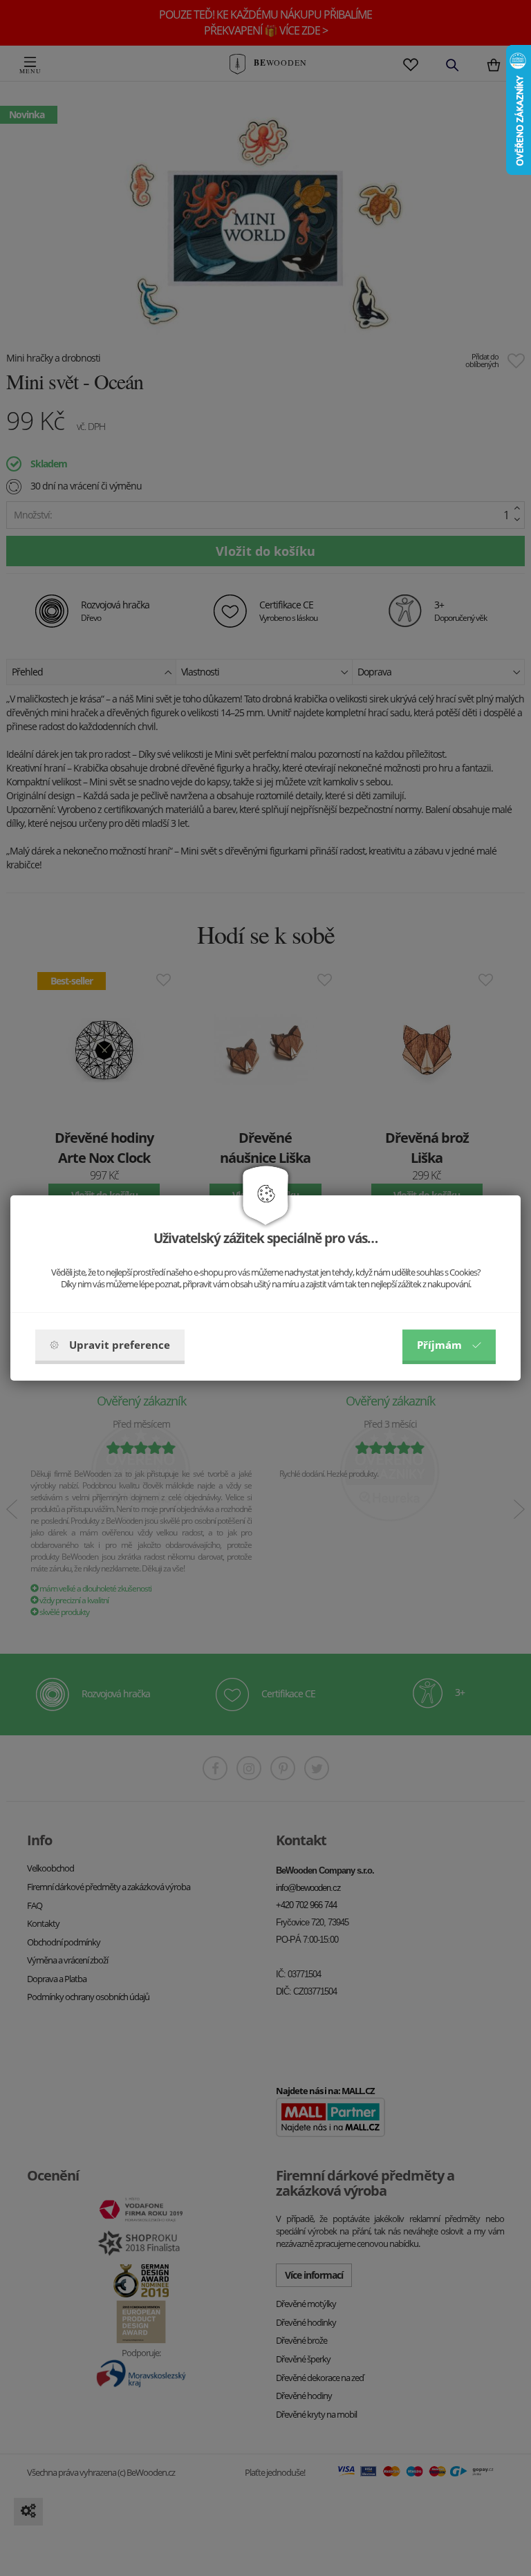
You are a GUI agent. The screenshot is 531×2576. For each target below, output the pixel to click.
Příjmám (439, 1345)
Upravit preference (120, 1345)
